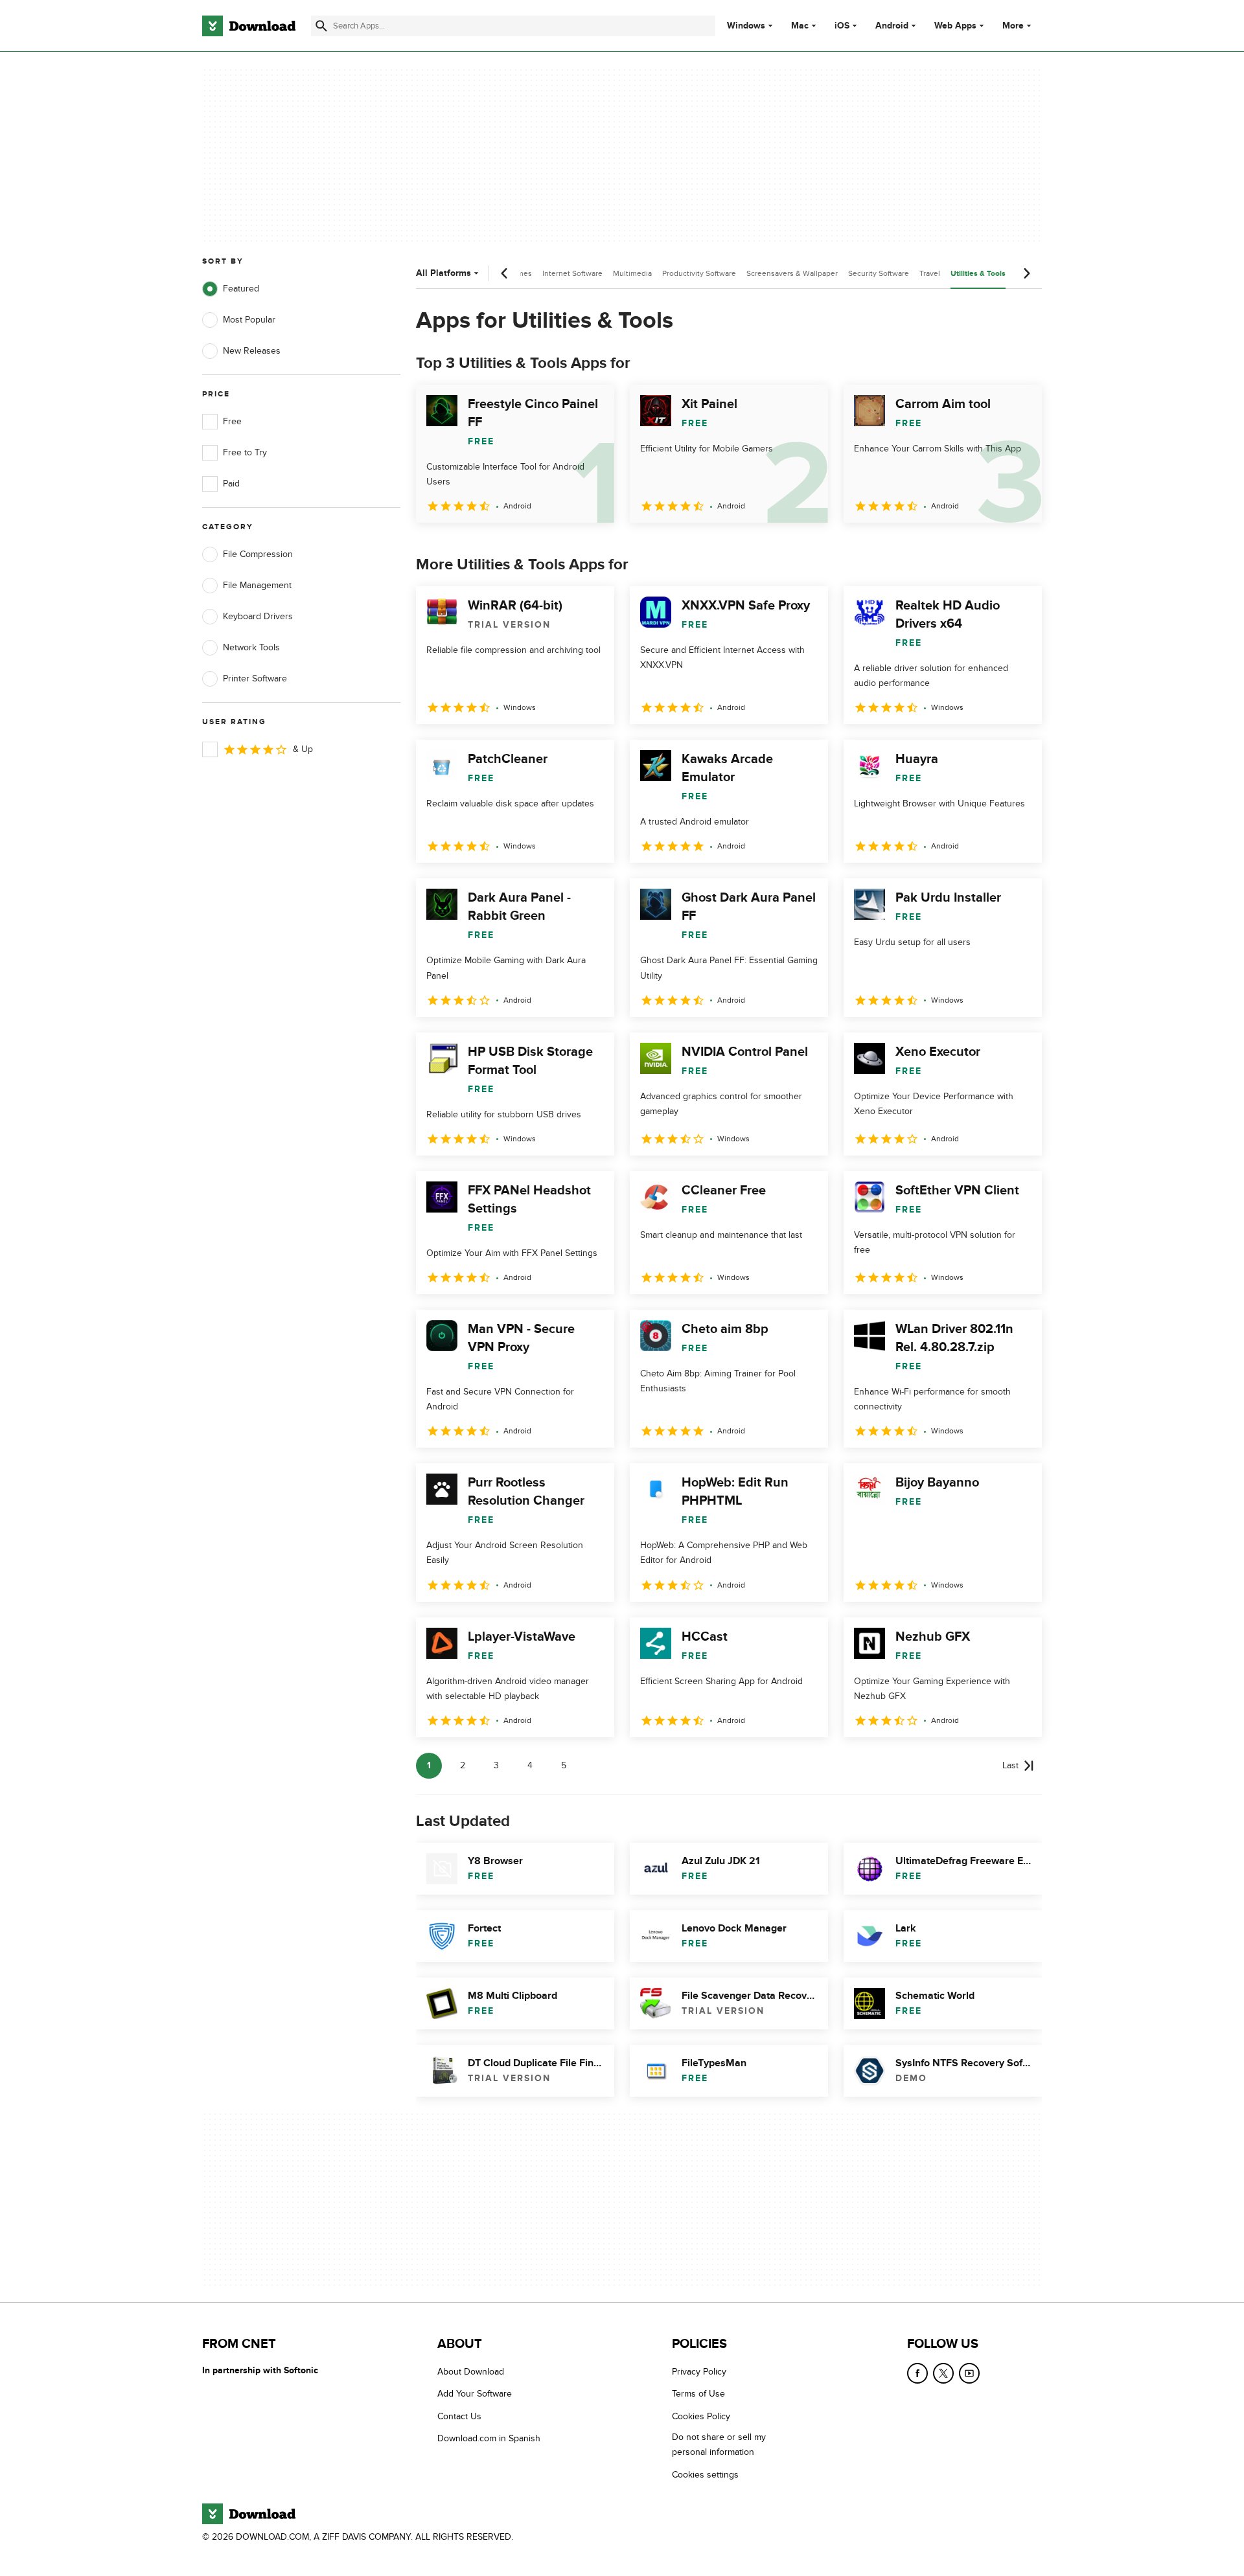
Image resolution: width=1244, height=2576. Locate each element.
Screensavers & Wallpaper (792, 273)
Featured (241, 289)
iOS (842, 26)
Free (232, 421)
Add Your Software (475, 2394)
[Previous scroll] (505, 273)
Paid (231, 484)
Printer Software (255, 678)
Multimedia (632, 273)
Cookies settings (705, 2475)
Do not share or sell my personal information (719, 2445)
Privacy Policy (699, 2372)
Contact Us (459, 2416)
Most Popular (249, 320)
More (1013, 26)
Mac (800, 26)
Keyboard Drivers (258, 616)
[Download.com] (249, 26)
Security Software (879, 273)
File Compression (258, 554)
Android (892, 26)
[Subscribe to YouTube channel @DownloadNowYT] (969, 2373)
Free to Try (245, 452)
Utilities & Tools (978, 274)
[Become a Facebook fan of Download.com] (917, 2373)
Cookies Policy (701, 2416)
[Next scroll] (1026, 273)
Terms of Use (698, 2394)
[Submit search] (321, 26)
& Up (303, 749)
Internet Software (572, 273)
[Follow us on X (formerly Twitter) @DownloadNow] (943, 2373)
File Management (257, 585)
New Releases (252, 351)
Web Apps (955, 26)
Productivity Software (699, 273)
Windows (746, 26)
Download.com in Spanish (489, 2439)
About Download (471, 2372)
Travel (930, 273)
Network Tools (251, 647)
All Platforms (443, 273)
